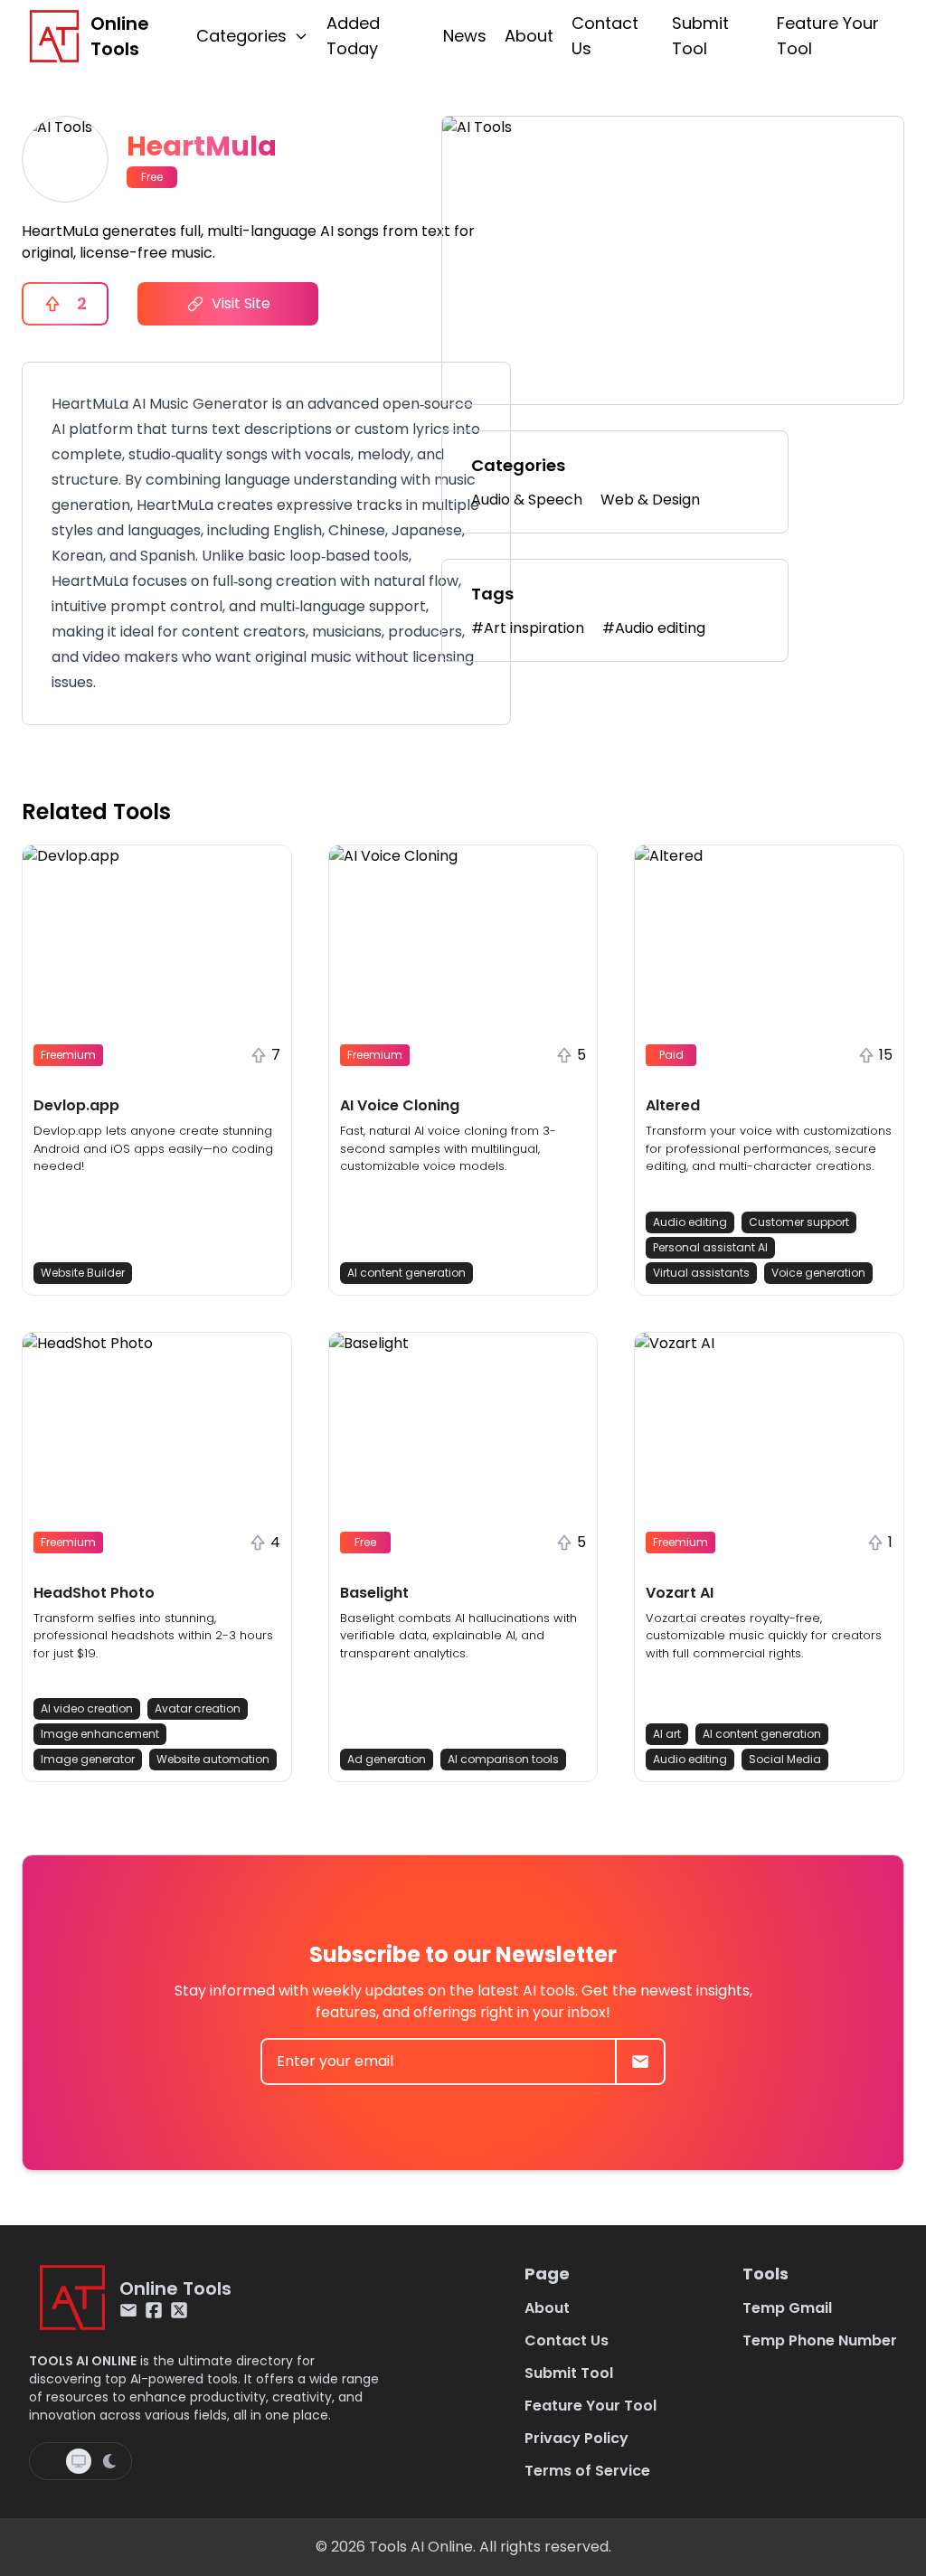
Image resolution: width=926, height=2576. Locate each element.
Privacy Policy (576, 2438)
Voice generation (818, 1273)
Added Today (353, 36)
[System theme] (79, 2461)
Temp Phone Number (820, 2340)
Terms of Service (587, 2471)
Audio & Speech (527, 500)
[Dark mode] (109, 2461)
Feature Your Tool (828, 36)
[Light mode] (50, 2461)
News (465, 36)
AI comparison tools (503, 1759)
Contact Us (605, 36)
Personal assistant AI (710, 1247)
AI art (667, 1734)
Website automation (213, 1759)
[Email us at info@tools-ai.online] (128, 2310)
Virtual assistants (701, 1273)
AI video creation (87, 1708)
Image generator (88, 1759)
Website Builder (83, 1273)
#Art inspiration (528, 628)
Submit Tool (700, 36)
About (529, 36)
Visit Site (241, 303)
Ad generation (387, 1759)
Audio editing (690, 1222)
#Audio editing (654, 628)
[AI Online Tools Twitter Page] (179, 2310)
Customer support (799, 1222)
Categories (241, 36)
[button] (157, 1070)
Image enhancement (100, 1734)
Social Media (785, 1759)
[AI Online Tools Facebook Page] (154, 2310)
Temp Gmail (787, 2308)
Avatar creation (198, 1708)
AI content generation (406, 1273)
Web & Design (650, 500)
